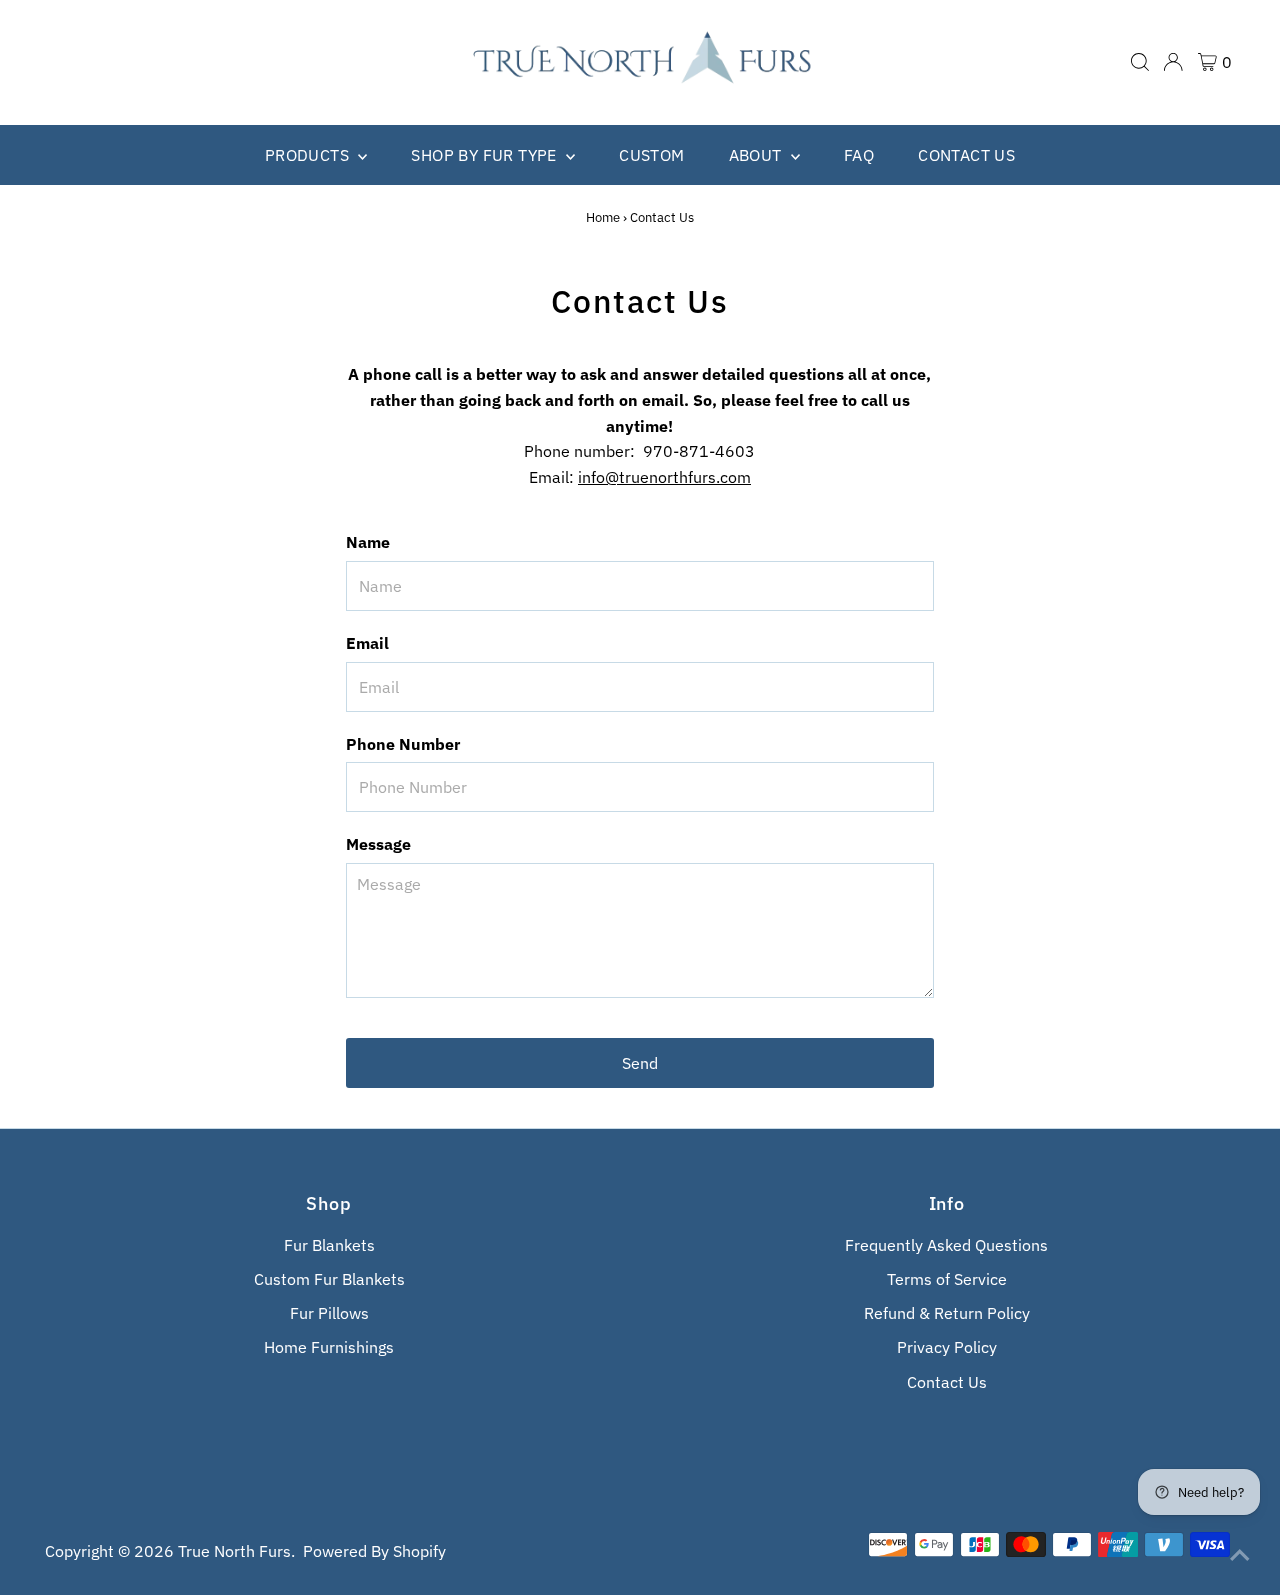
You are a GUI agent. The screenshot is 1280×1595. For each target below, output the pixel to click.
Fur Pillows (329, 1313)
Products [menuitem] (309, 155)
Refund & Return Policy (947, 1313)
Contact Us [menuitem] (966, 155)
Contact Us (947, 1382)
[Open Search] (1140, 62)
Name (368, 542)
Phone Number (403, 744)
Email (367, 643)
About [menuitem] (757, 155)
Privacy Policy (947, 1347)
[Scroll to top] (1240, 1555)
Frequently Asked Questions (946, 1245)
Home (603, 217)
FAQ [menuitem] (859, 155)
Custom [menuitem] (651, 155)
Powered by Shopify (374, 1551)
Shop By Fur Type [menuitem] (486, 155)
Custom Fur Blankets (329, 1279)
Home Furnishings (329, 1347)
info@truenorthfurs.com (664, 477)
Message (378, 844)
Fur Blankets (329, 1245)
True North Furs (234, 1551)
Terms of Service (947, 1279)
